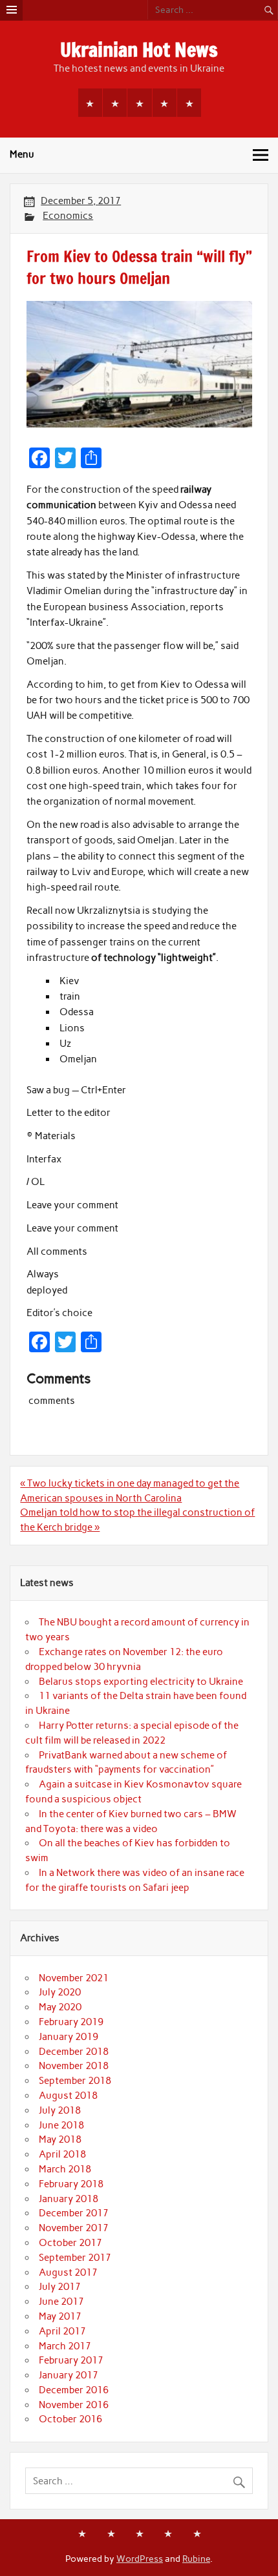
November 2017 (74, 2228)
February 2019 (71, 2022)
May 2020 (60, 2007)
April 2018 (62, 2154)
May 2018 (60, 2139)
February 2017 (71, 2360)
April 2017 (62, 2331)
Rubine (196, 2559)
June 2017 (61, 2302)
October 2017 (70, 2243)
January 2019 (69, 2037)
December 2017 (74, 2213)
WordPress (140, 2559)
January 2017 (69, 2375)
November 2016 (74, 2405)
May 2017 (60, 2316)
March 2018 (65, 2169)
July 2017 (60, 2287)
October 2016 (70, 2419)
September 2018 (75, 2081)
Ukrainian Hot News (139, 49)
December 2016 (74, 2390)
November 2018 (74, 2066)
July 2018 (60, 2110)
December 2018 (74, 2052)
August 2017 (68, 2272)
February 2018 (71, 2184)
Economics (68, 216)
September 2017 (75, 2258)
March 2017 (65, 2346)
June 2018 (61, 2125)
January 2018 (69, 2199)
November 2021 (74, 1978)
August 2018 (68, 2096)
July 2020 (60, 1992)
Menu (22, 154)
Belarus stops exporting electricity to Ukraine (141, 1682)
